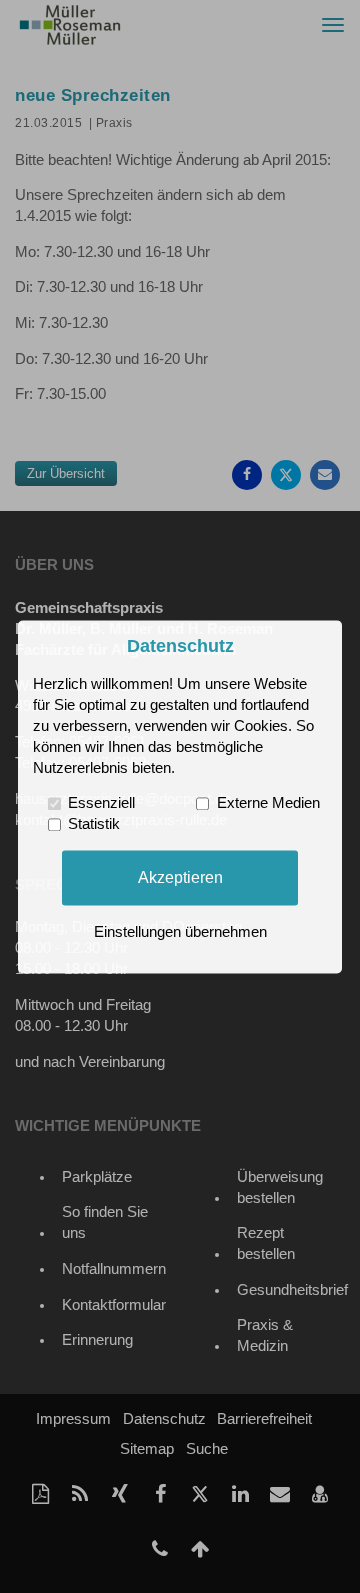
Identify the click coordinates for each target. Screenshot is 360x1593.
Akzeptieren (180, 877)
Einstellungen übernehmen (180, 932)
